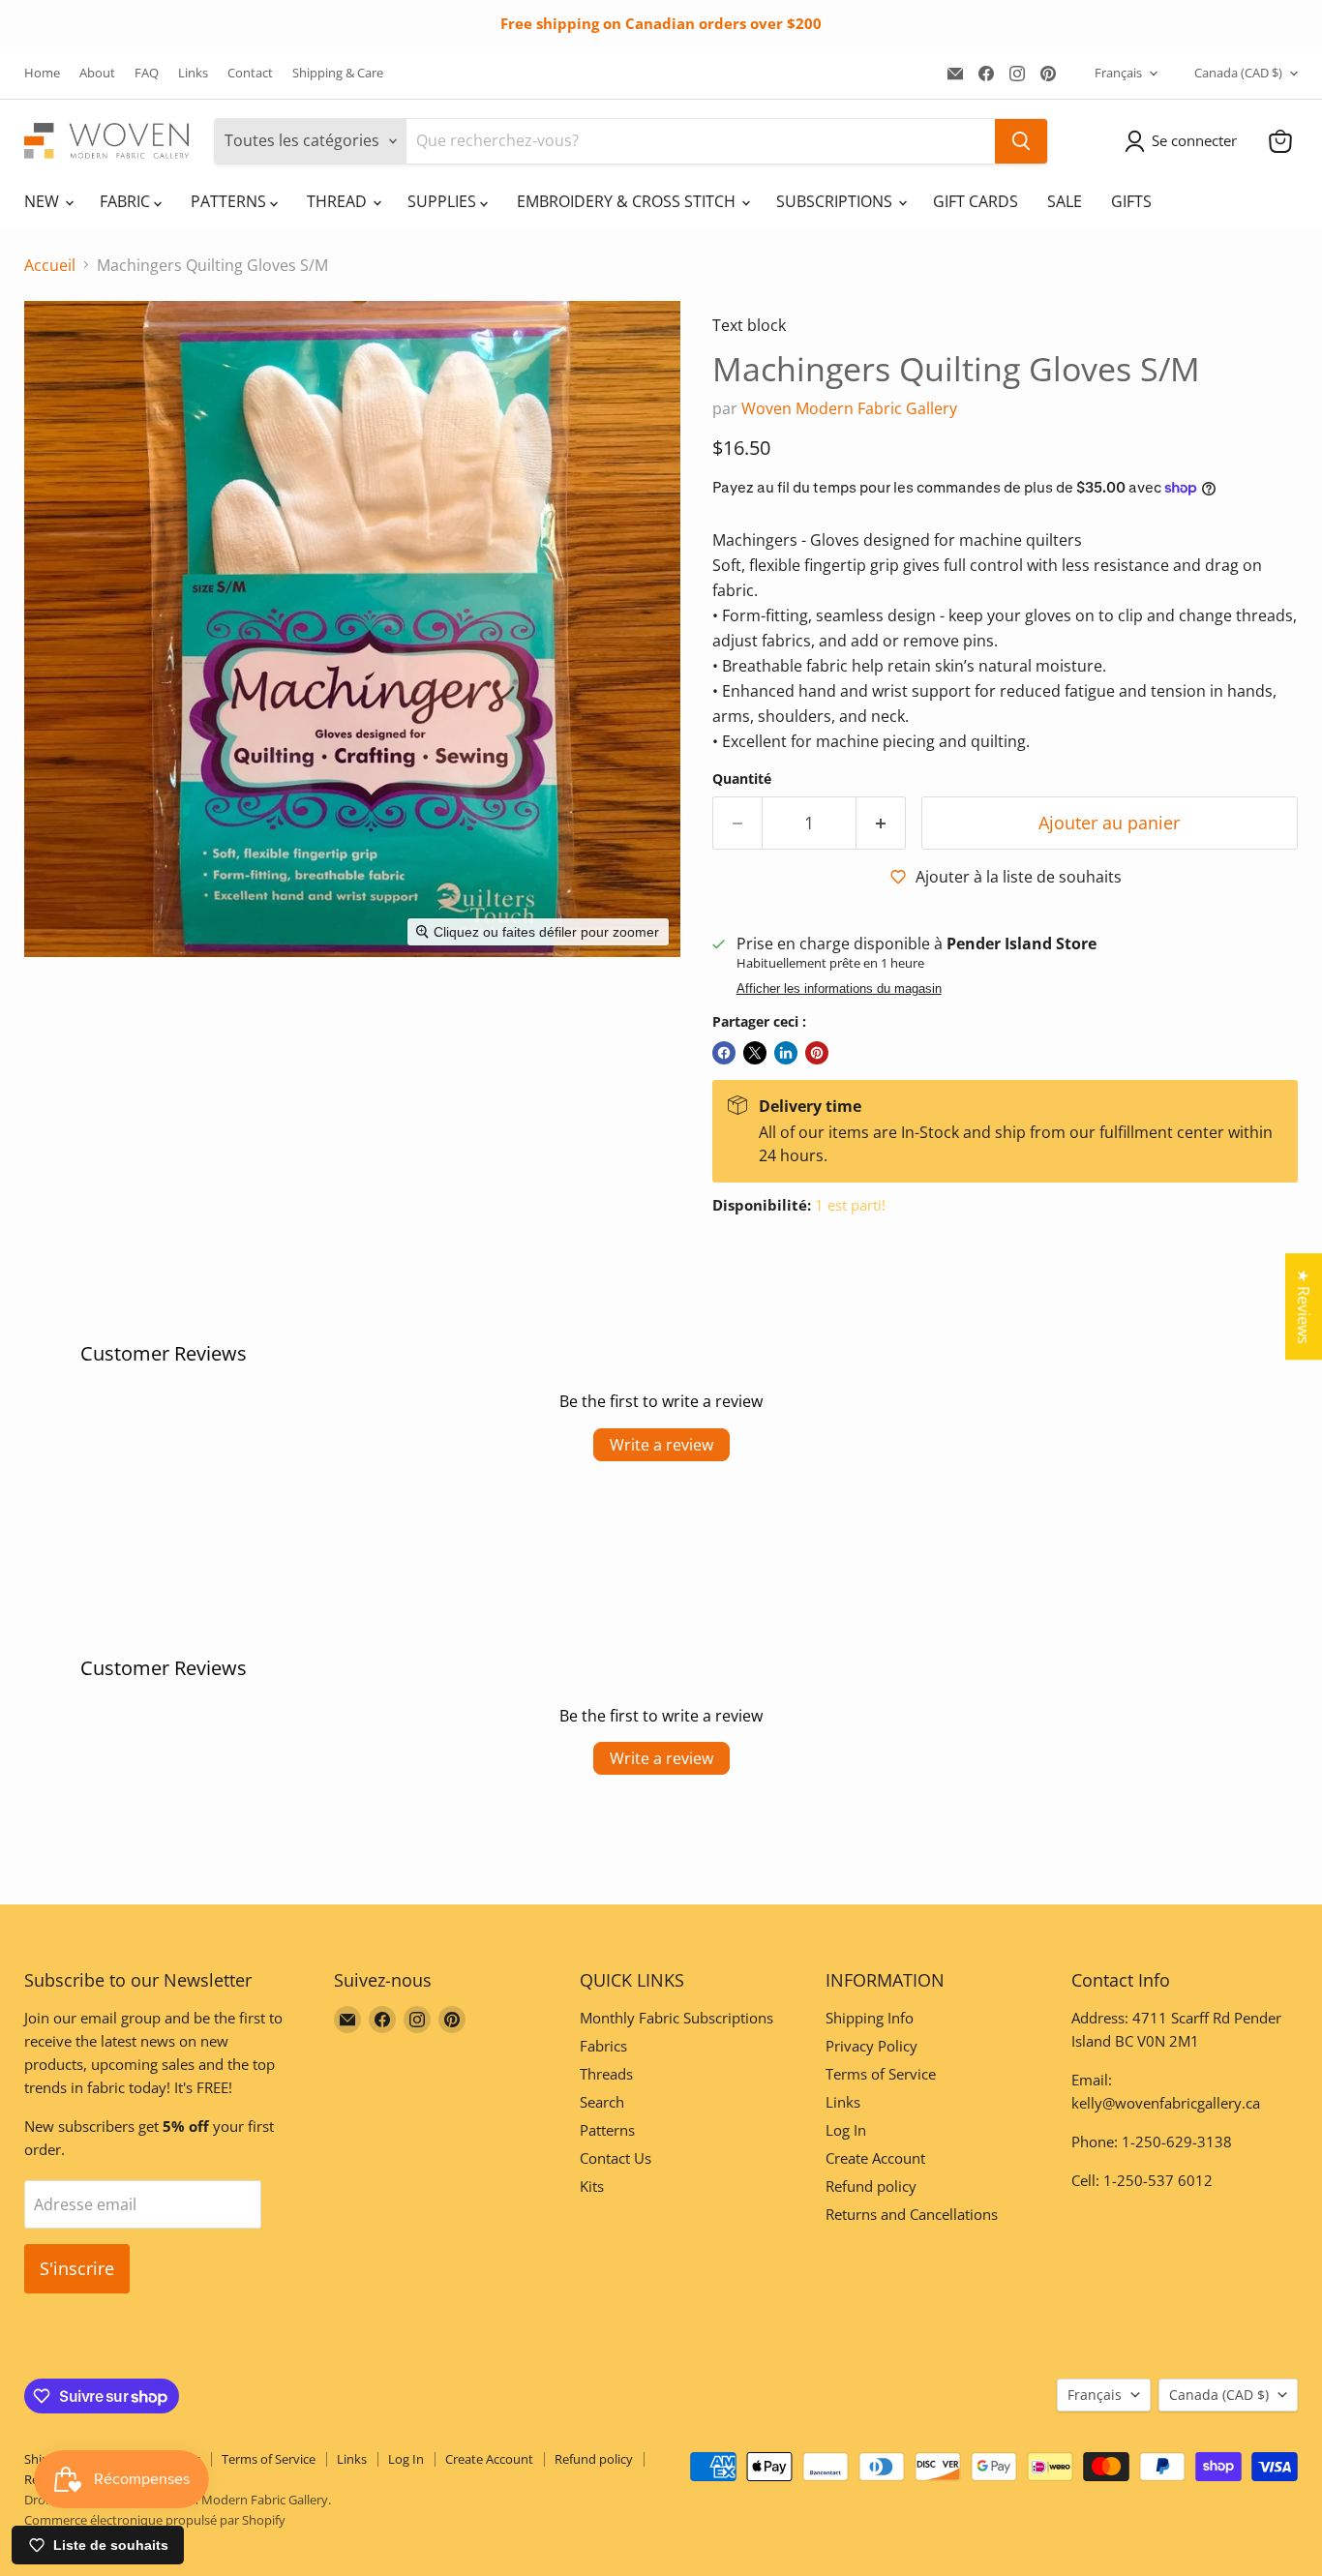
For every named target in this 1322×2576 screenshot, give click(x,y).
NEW (44, 201)
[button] (1185, 141)
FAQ (147, 73)
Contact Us (616, 2158)
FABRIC (127, 201)
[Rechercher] (1021, 141)
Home (42, 73)
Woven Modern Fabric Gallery (849, 408)
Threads (606, 2074)
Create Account (875, 2158)
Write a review (661, 1445)
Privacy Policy (871, 2046)
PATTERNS (230, 201)
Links (193, 73)
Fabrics (603, 2046)
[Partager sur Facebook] (724, 1053)
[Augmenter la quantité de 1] (881, 823)
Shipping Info (870, 2018)
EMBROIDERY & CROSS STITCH (628, 201)
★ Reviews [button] (1304, 1306)
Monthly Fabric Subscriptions (676, 2018)
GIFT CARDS (976, 201)
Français (1118, 73)
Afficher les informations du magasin (839, 989)
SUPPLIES (444, 201)
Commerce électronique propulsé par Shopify (155, 2520)
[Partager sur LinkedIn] (786, 1053)
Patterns (607, 2130)
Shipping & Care (338, 73)
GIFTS (1131, 201)
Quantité (742, 779)
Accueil (50, 265)
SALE (1065, 201)
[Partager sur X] (755, 1053)
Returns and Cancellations (912, 2214)
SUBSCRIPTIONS (836, 201)
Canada (1238, 73)
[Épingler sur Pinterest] (817, 1053)
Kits (592, 2186)
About (97, 73)
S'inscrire (77, 2268)
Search (602, 2102)
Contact (250, 73)
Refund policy (871, 2186)
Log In (846, 2130)
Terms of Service (881, 2074)
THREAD (339, 201)
